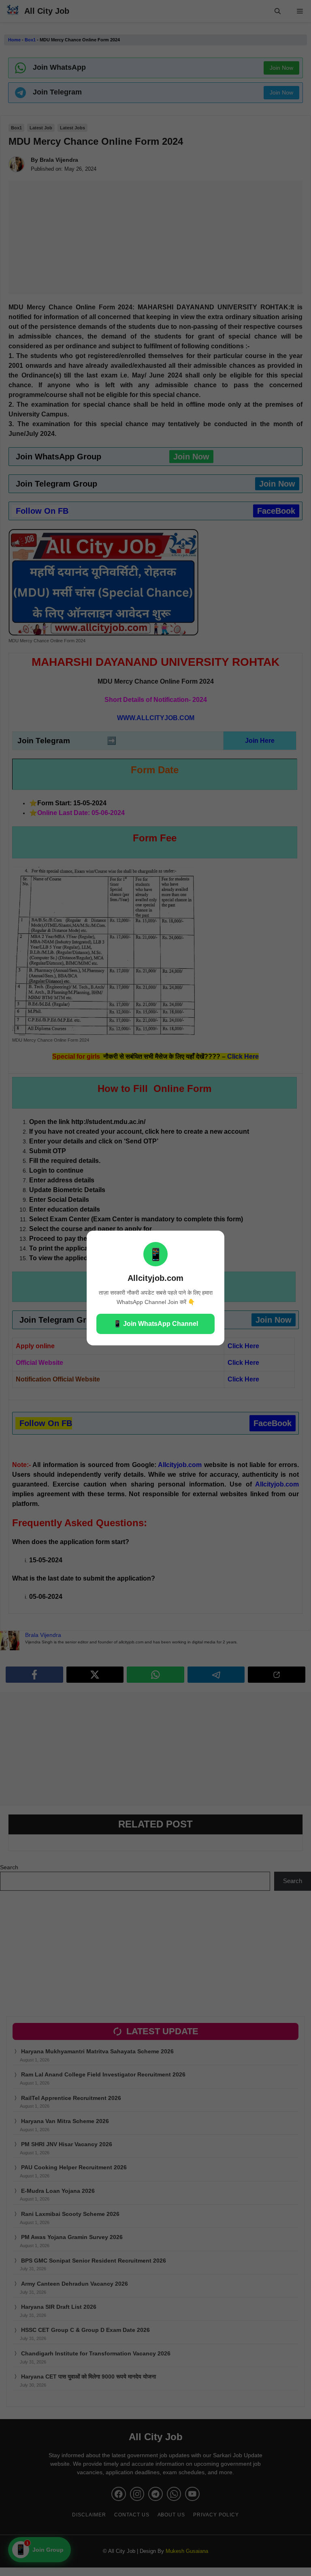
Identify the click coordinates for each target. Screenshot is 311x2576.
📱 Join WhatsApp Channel (156, 1324)
